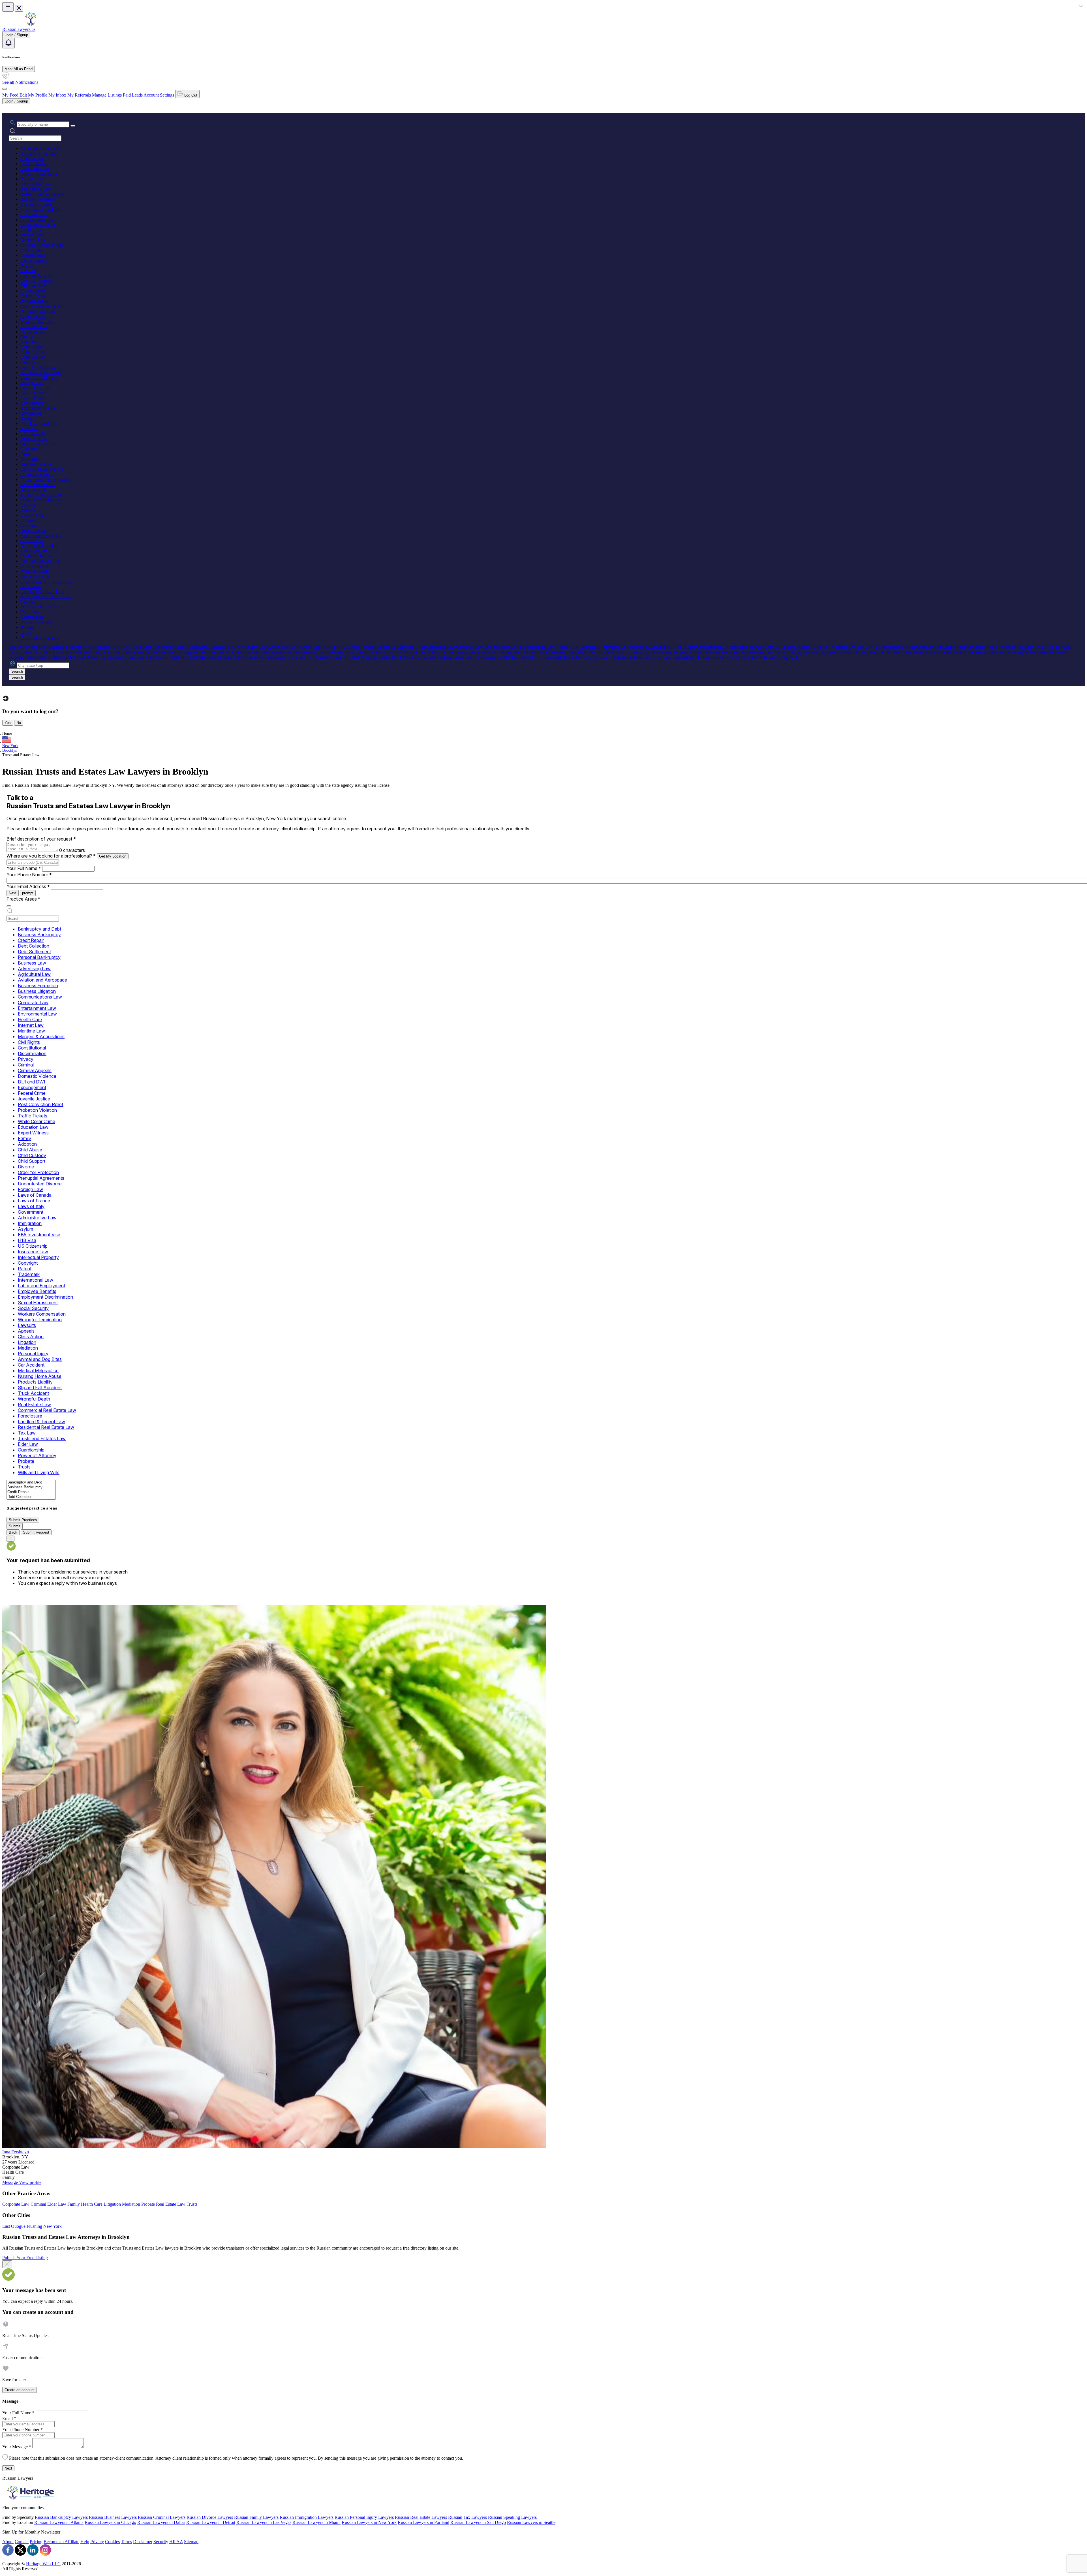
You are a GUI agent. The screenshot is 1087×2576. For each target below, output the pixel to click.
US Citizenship (34, 434)
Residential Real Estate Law (46, 597)
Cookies (112, 2542)
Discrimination (34, 260)
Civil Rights (31, 250)
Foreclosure (31, 586)
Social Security (34, 490)
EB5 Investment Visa (39, 423)
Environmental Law (38, 225)
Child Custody (33, 352)
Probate (27, 627)
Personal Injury (34, 530)
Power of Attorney (37, 622)
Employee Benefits (37, 474)
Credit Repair (32, 158)
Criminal (28, 271)
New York (10, 746)
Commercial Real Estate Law (47, 581)
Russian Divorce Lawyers (210, 2517)
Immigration (31, 413)
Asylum (27, 418)
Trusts (26, 632)
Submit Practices (23, 1520)
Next (13, 893)
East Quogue (14, 2226)
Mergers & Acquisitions (42, 245)
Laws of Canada (35, 388)
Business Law (33, 179)
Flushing (35, 2226)
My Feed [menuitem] (10, 95)
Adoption (29, 342)
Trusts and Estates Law (41, 607)
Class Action (32, 515)
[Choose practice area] (9, 906)
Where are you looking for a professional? (51, 856)
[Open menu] (8, 7)
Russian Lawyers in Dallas (161, 2522)
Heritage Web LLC (43, 2564)
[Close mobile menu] (19, 8)
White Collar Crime (38, 321)
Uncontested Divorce (39, 378)
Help (85, 2542)
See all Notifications (20, 82)
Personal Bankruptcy (39, 174)
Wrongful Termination (40, 500)
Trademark (30, 459)
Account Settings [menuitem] (159, 95)
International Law (36, 464)
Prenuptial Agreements (41, 372)
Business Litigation (38, 204)
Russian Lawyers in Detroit (211, 2522)
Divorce (28, 362)
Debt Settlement (35, 169)
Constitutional (33, 255)
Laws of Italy (32, 398)
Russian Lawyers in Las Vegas (264, 2522)
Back (13, 1532)
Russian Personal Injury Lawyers (364, 2517)
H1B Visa (29, 428)
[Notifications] (8, 43)
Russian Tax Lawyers (467, 2517)
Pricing (36, 2542)
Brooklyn (10, 750)
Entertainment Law (38, 220)
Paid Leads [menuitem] (133, 95)
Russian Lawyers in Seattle (531, 2522)
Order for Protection (38, 367)
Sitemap (191, 2542)
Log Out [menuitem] (190, 95)
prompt (28, 893)
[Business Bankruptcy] (31, 1487)
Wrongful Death (35, 571)
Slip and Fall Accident (40, 561)
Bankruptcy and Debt (40, 148)
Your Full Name (24, 868)
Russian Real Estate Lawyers (421, 2517)
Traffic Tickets (33, 316)
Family (27, 337)
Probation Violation (38, 311)
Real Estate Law (35, 576)
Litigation (29, 520)
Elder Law (30, 612)
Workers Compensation (41, 495)
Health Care (31, 230)
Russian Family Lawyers (256, 2517)
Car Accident (32, 541)
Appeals (28, 510)
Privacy (27, 265)
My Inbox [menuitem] (57, 95)
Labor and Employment (42, 469)
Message (11, 2182)
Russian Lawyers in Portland (423, 2522)
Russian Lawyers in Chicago (110, 2522)
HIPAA (176, 2542)
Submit (15, 1526)
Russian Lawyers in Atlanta (59, 2522)
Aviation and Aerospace (42, 194)
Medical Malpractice (39, 546)
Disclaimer (143, 2542)
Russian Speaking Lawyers (512, 2517)
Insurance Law (34, 439)
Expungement (33, 291)
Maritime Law (33, 240)
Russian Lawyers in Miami (316, 2522)
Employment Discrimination (46, 479)
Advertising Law (36, 184)
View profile (30, 2182)
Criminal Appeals (36, 276)
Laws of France (34, 393)
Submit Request (36, 1532)
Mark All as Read (19, 69)
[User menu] (5, 89)
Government (32, 403)
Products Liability (36, 556)
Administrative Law (38, 408)
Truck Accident (34, 566)
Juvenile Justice (34, 301)
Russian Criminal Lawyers (162, 2517)
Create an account (20, 2390)
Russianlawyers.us (19, 29)
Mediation (29, 525)
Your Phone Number (29, 875)
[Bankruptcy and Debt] (31, 1482)
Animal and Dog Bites (40, 535)
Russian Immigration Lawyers (307, 2517)
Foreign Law (32, 383)
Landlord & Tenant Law (42, 592)
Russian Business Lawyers (113, 2517)
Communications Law (40, 209)
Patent (26, 454)
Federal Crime (33, 296)
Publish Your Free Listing (25, 2258)
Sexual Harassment (38, 485)
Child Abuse (32, 347)
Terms (126, 2542)
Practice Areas (23, 899)
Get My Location (113, 856)
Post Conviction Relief (41, 306)
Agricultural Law (36, 189)
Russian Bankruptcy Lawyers (61, 2517)
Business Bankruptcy (39, 153)
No (19, 723)
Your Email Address (28, 886)
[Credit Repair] (31, 1492)
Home (7, 733)
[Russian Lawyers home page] (31, 24)
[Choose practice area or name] (73, 126)
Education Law (34, 327)
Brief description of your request (41, 839)
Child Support (33, 357)
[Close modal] (7, 2264)
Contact (22, 2542)
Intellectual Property (38, 444)
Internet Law (32, 235)
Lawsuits (28, 505)
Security (161, 2542)
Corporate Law (34, 214)
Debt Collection (35, 163)
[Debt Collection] (31, 1497)
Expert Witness (34, 332)
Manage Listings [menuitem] (107, 95)
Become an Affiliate (61, 2542)
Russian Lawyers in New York (369, 2522)
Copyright (29, 449)
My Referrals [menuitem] (79, 95)
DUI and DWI (33, 286)
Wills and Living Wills (40, 637)
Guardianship (32, 617)
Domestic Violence (37, 281)
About (8, 2542)
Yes (8, 723)
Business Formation (38, 199)
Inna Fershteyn (16, 2152)
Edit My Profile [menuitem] (33, 95)
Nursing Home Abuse (40, 551)
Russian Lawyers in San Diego (478, 2522)
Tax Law (28, 602)
